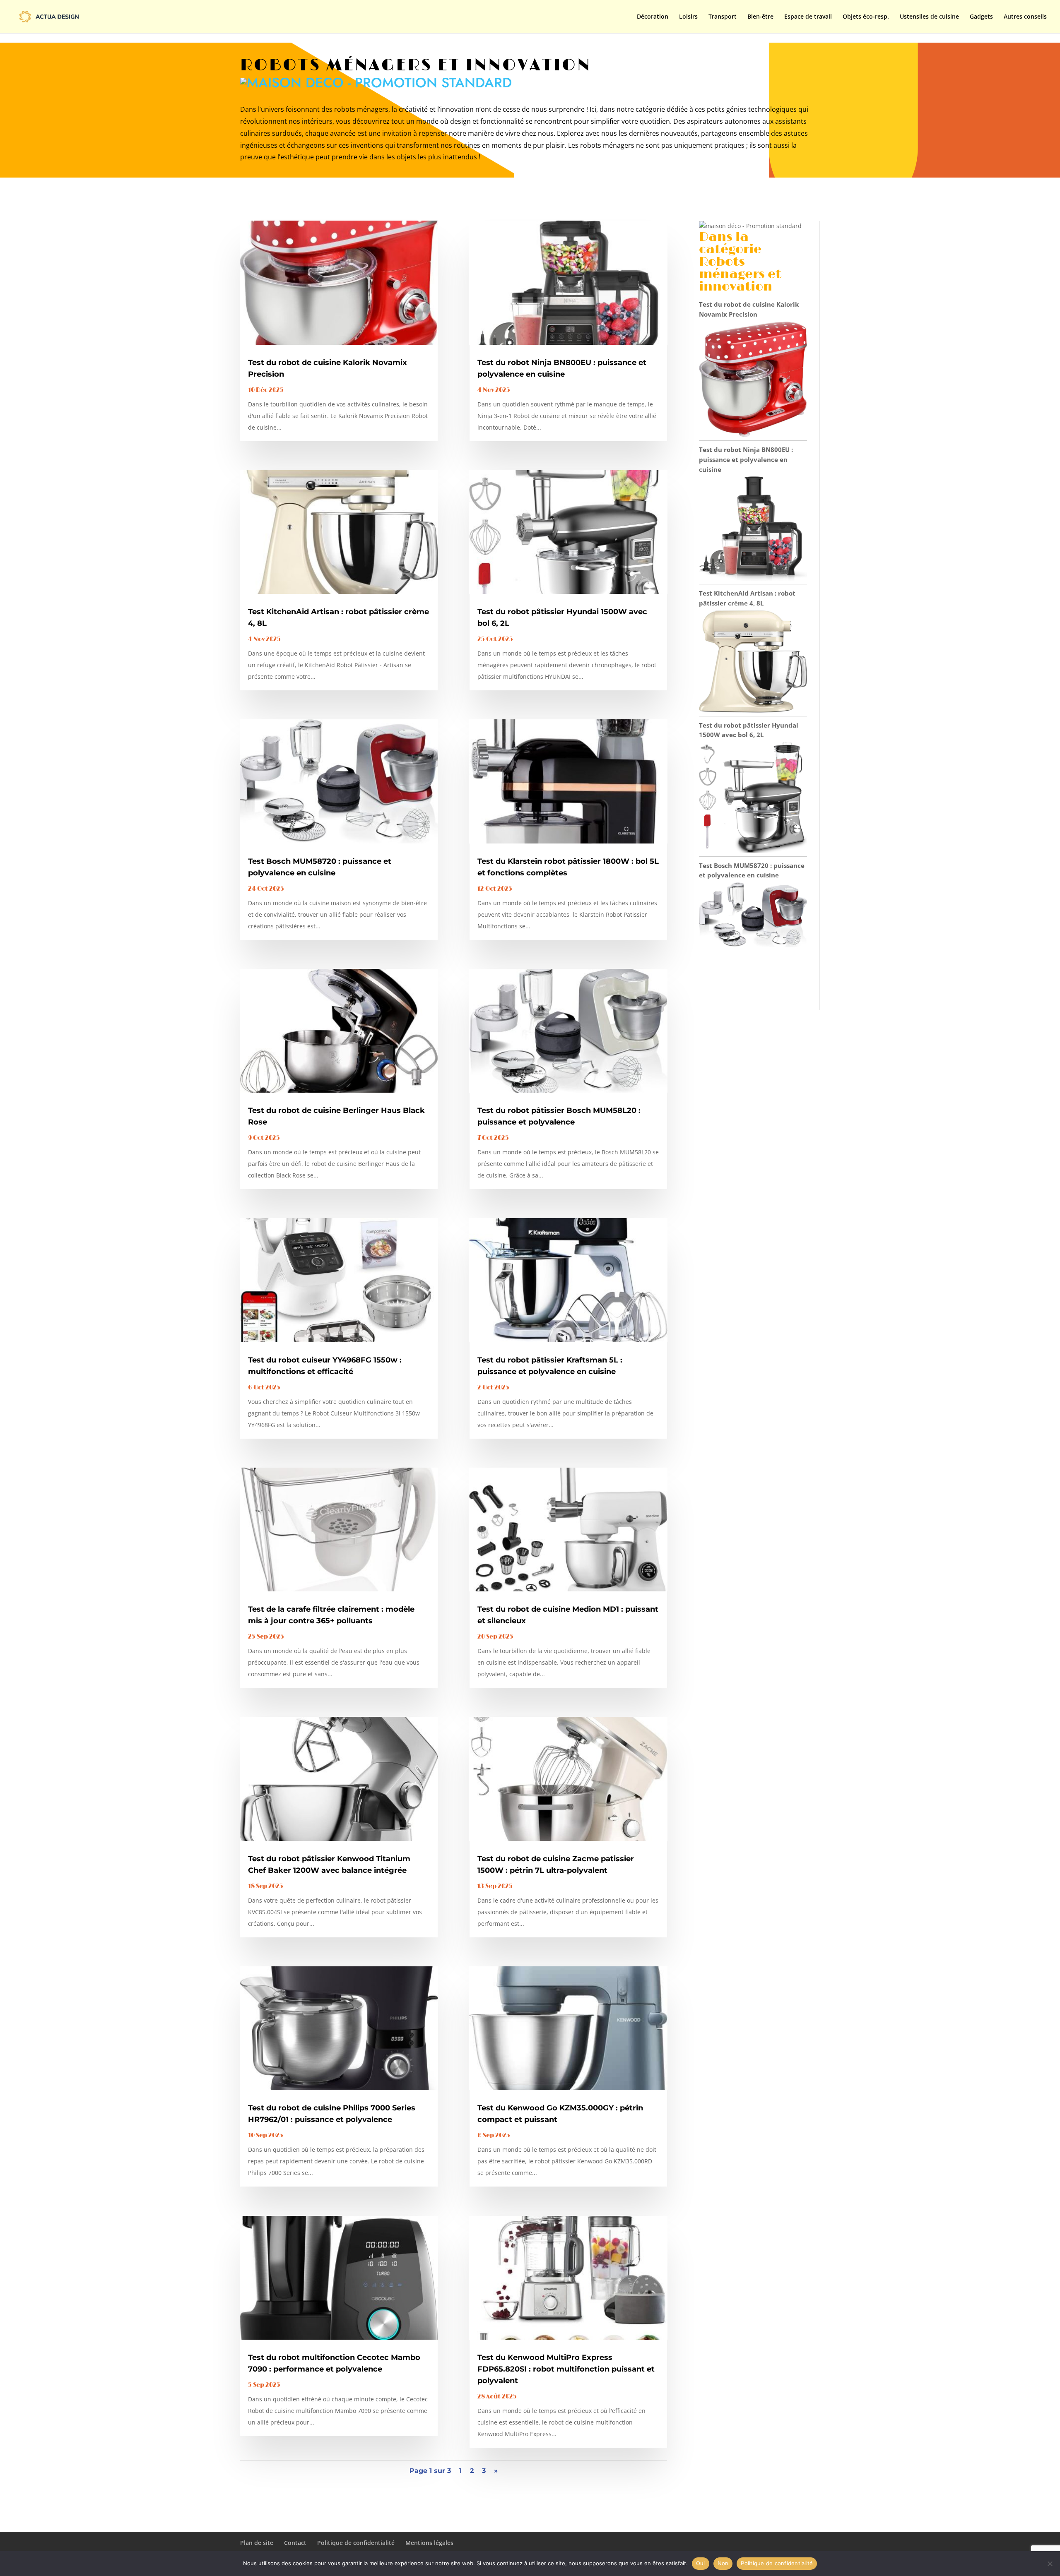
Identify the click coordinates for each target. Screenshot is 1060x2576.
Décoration (653, 17)
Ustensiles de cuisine (929, 17)
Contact (295, 2543)
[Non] (1050, 2564)
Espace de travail (808, 17)
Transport (723, 17)
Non (723, 2563)
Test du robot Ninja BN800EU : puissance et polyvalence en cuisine (746, 459)
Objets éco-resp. (866, 17)
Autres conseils (1025, 17)
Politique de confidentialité (356, 2543)
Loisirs (688, 17)
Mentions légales (429, 2543)
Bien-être (760, 17)
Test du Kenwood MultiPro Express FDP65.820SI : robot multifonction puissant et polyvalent (566, 2369)
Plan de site (257, 2543)
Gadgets (981, 17)
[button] (376, 83)
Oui (701, 2563)
